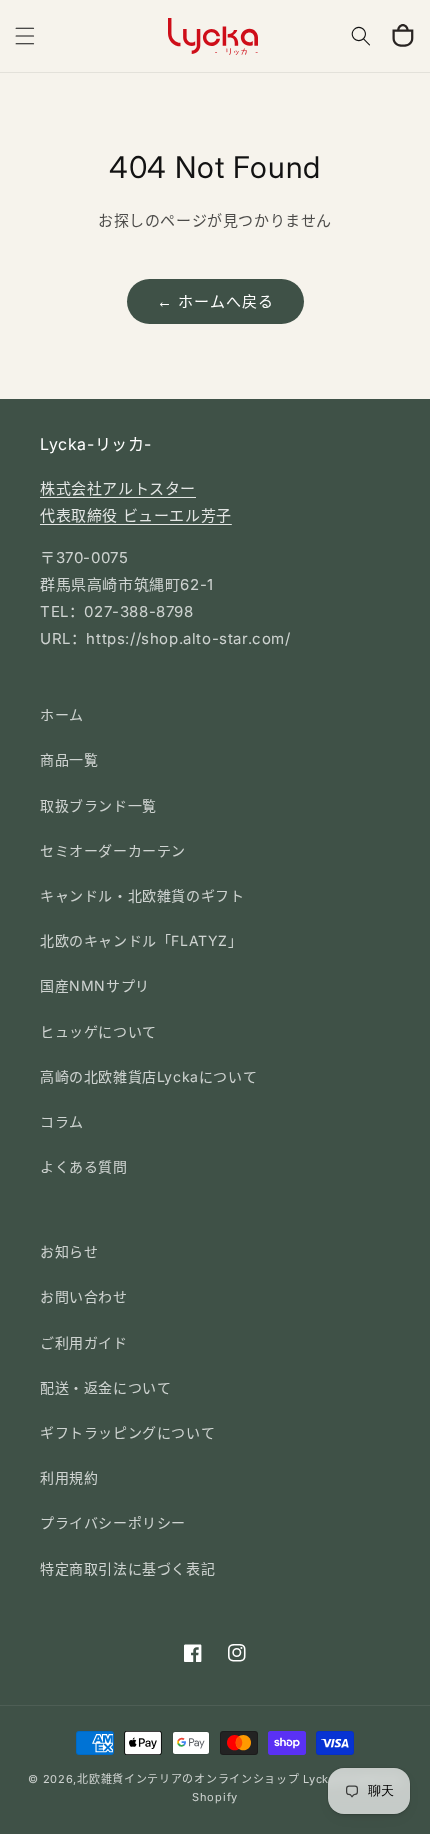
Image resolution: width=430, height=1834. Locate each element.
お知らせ (69, 1251)
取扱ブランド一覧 (98, 805)
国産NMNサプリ (95, 985)
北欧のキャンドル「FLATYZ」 (141, 940)
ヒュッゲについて (98, 1031)
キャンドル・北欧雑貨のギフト (142, 895)
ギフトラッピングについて (127, 1432)
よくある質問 (84, 1166)
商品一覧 (69, 759)
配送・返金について (105, 1387)
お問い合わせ (84, 1296)
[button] (25, 36)
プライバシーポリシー (113, 1522)
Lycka (319, 1779)
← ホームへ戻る (215, 301)
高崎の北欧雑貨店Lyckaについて (148, 1076)
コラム (62, 1121)
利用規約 (69, 1477)
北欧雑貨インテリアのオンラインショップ (188, 1779)
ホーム (62, 714)
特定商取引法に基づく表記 (127, 1568)
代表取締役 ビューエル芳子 (136, 515)
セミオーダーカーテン (113, 850)
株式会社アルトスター (118, 488)
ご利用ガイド (84, 1342)
